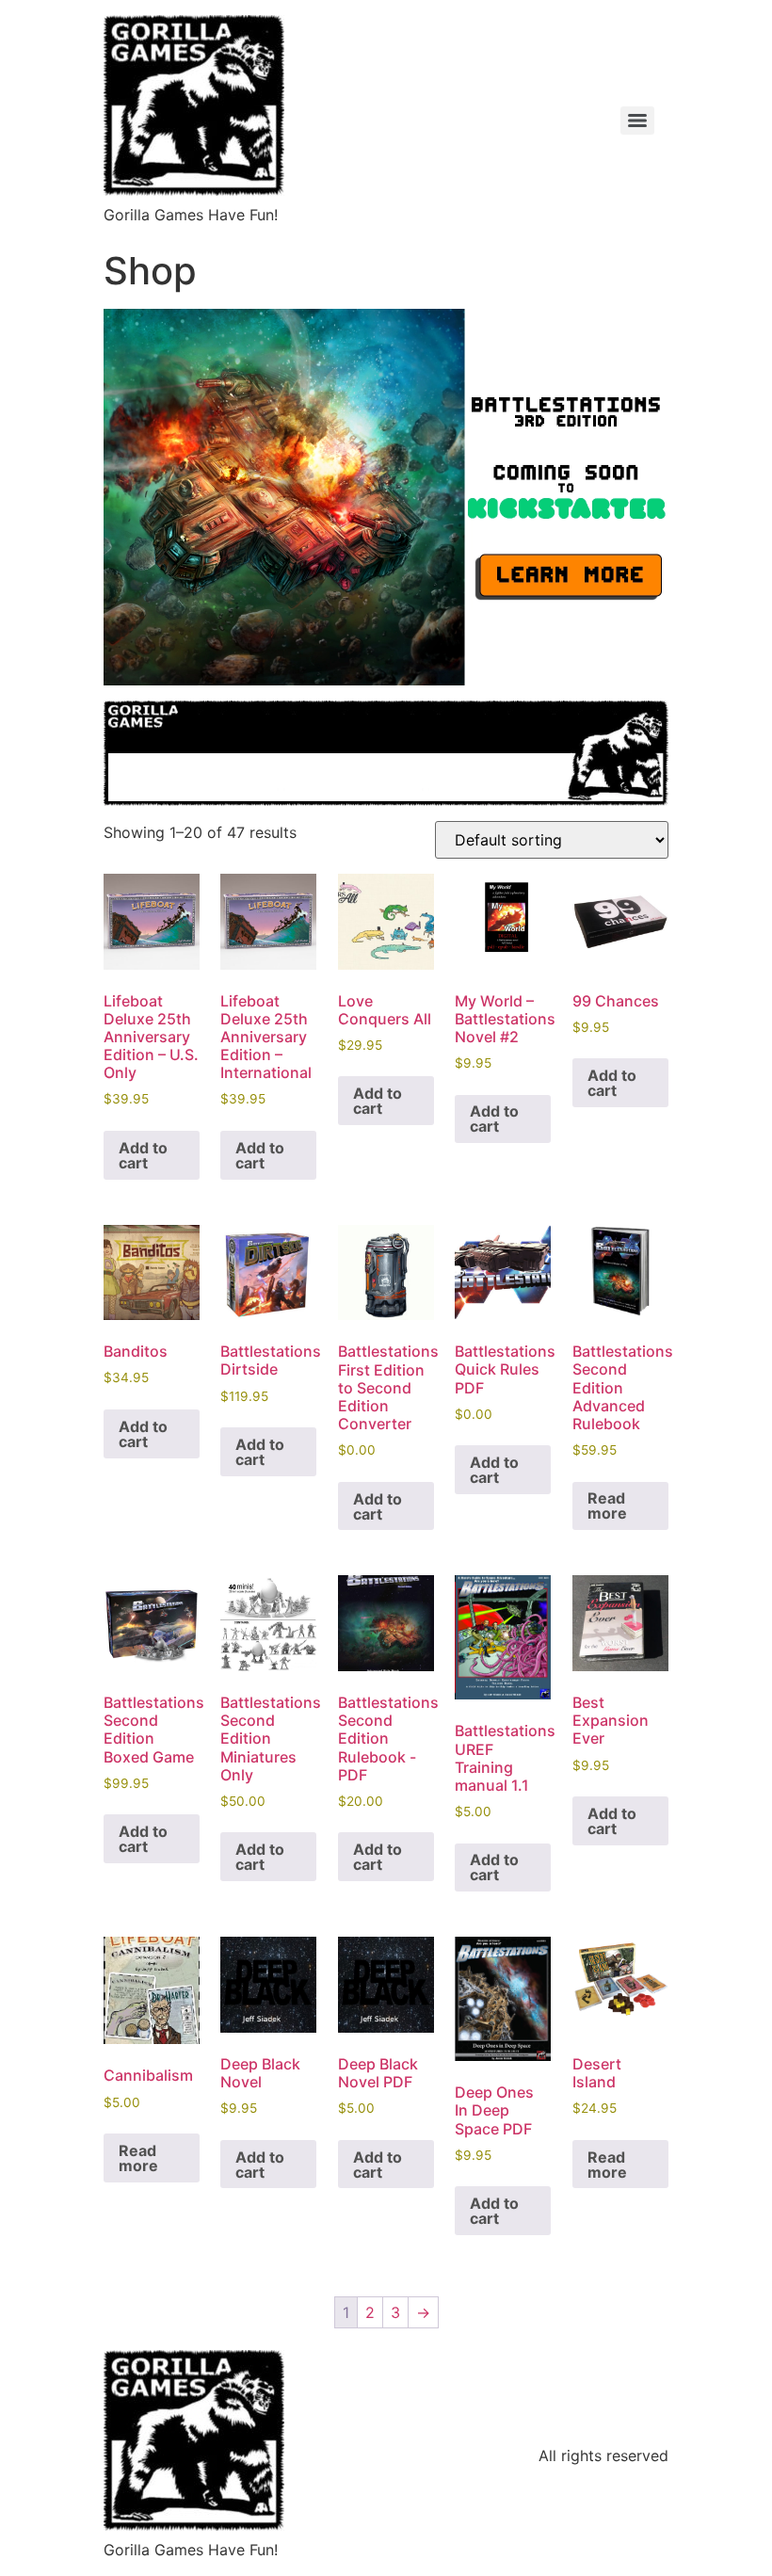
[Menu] (637, 121)
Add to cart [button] (143, 1155)
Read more (607, 1505)
